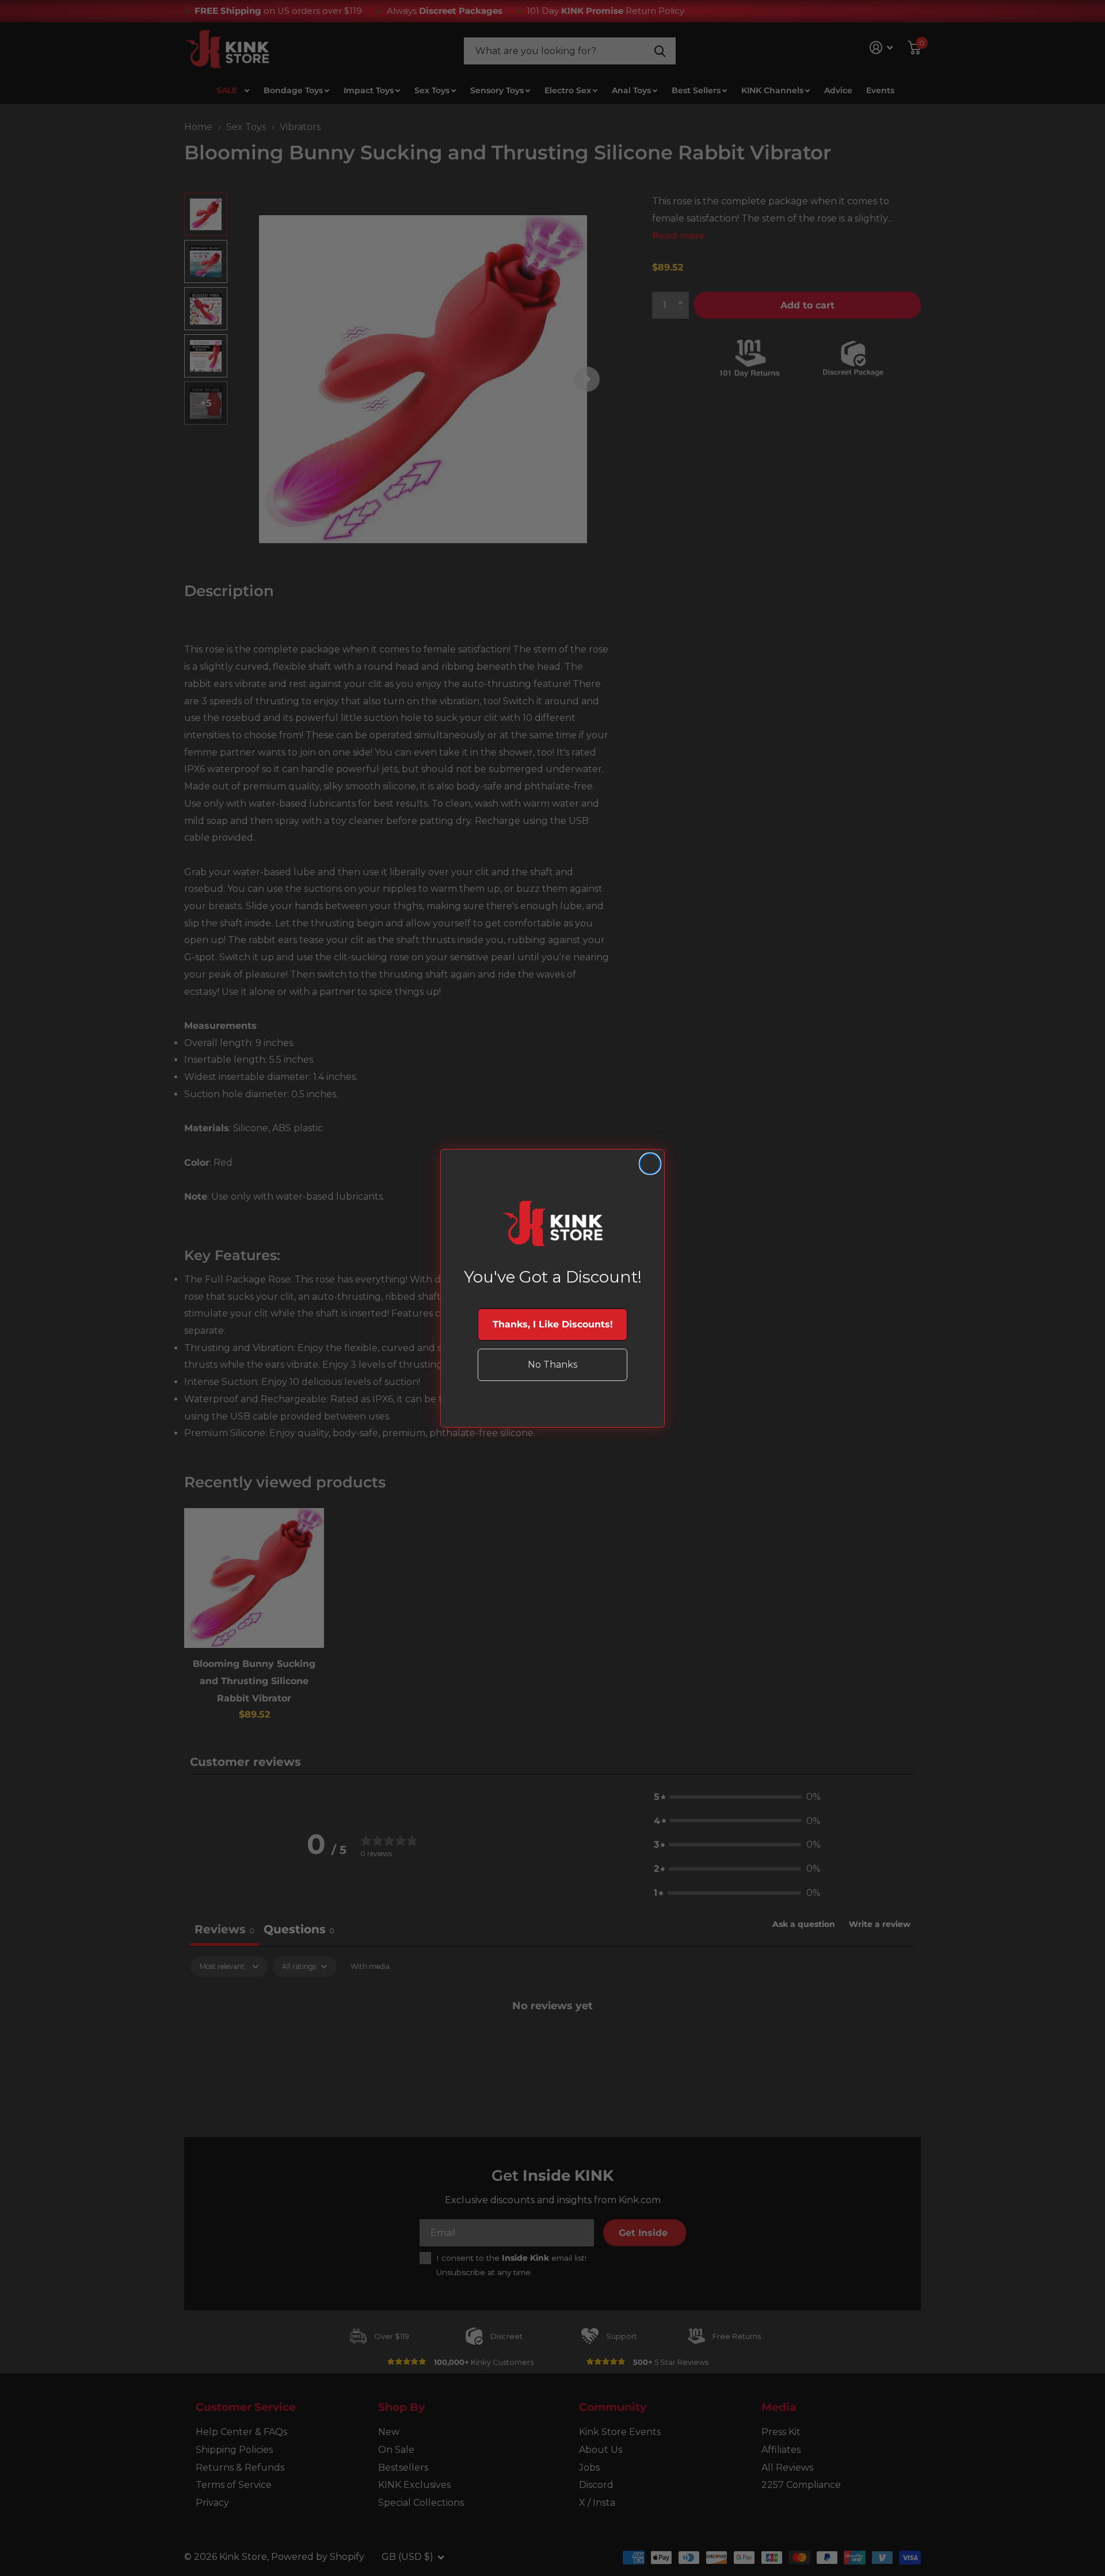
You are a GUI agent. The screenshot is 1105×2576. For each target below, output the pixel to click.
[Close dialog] (650, 1164)
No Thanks (552, 1365)
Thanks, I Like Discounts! (553, 1324)
